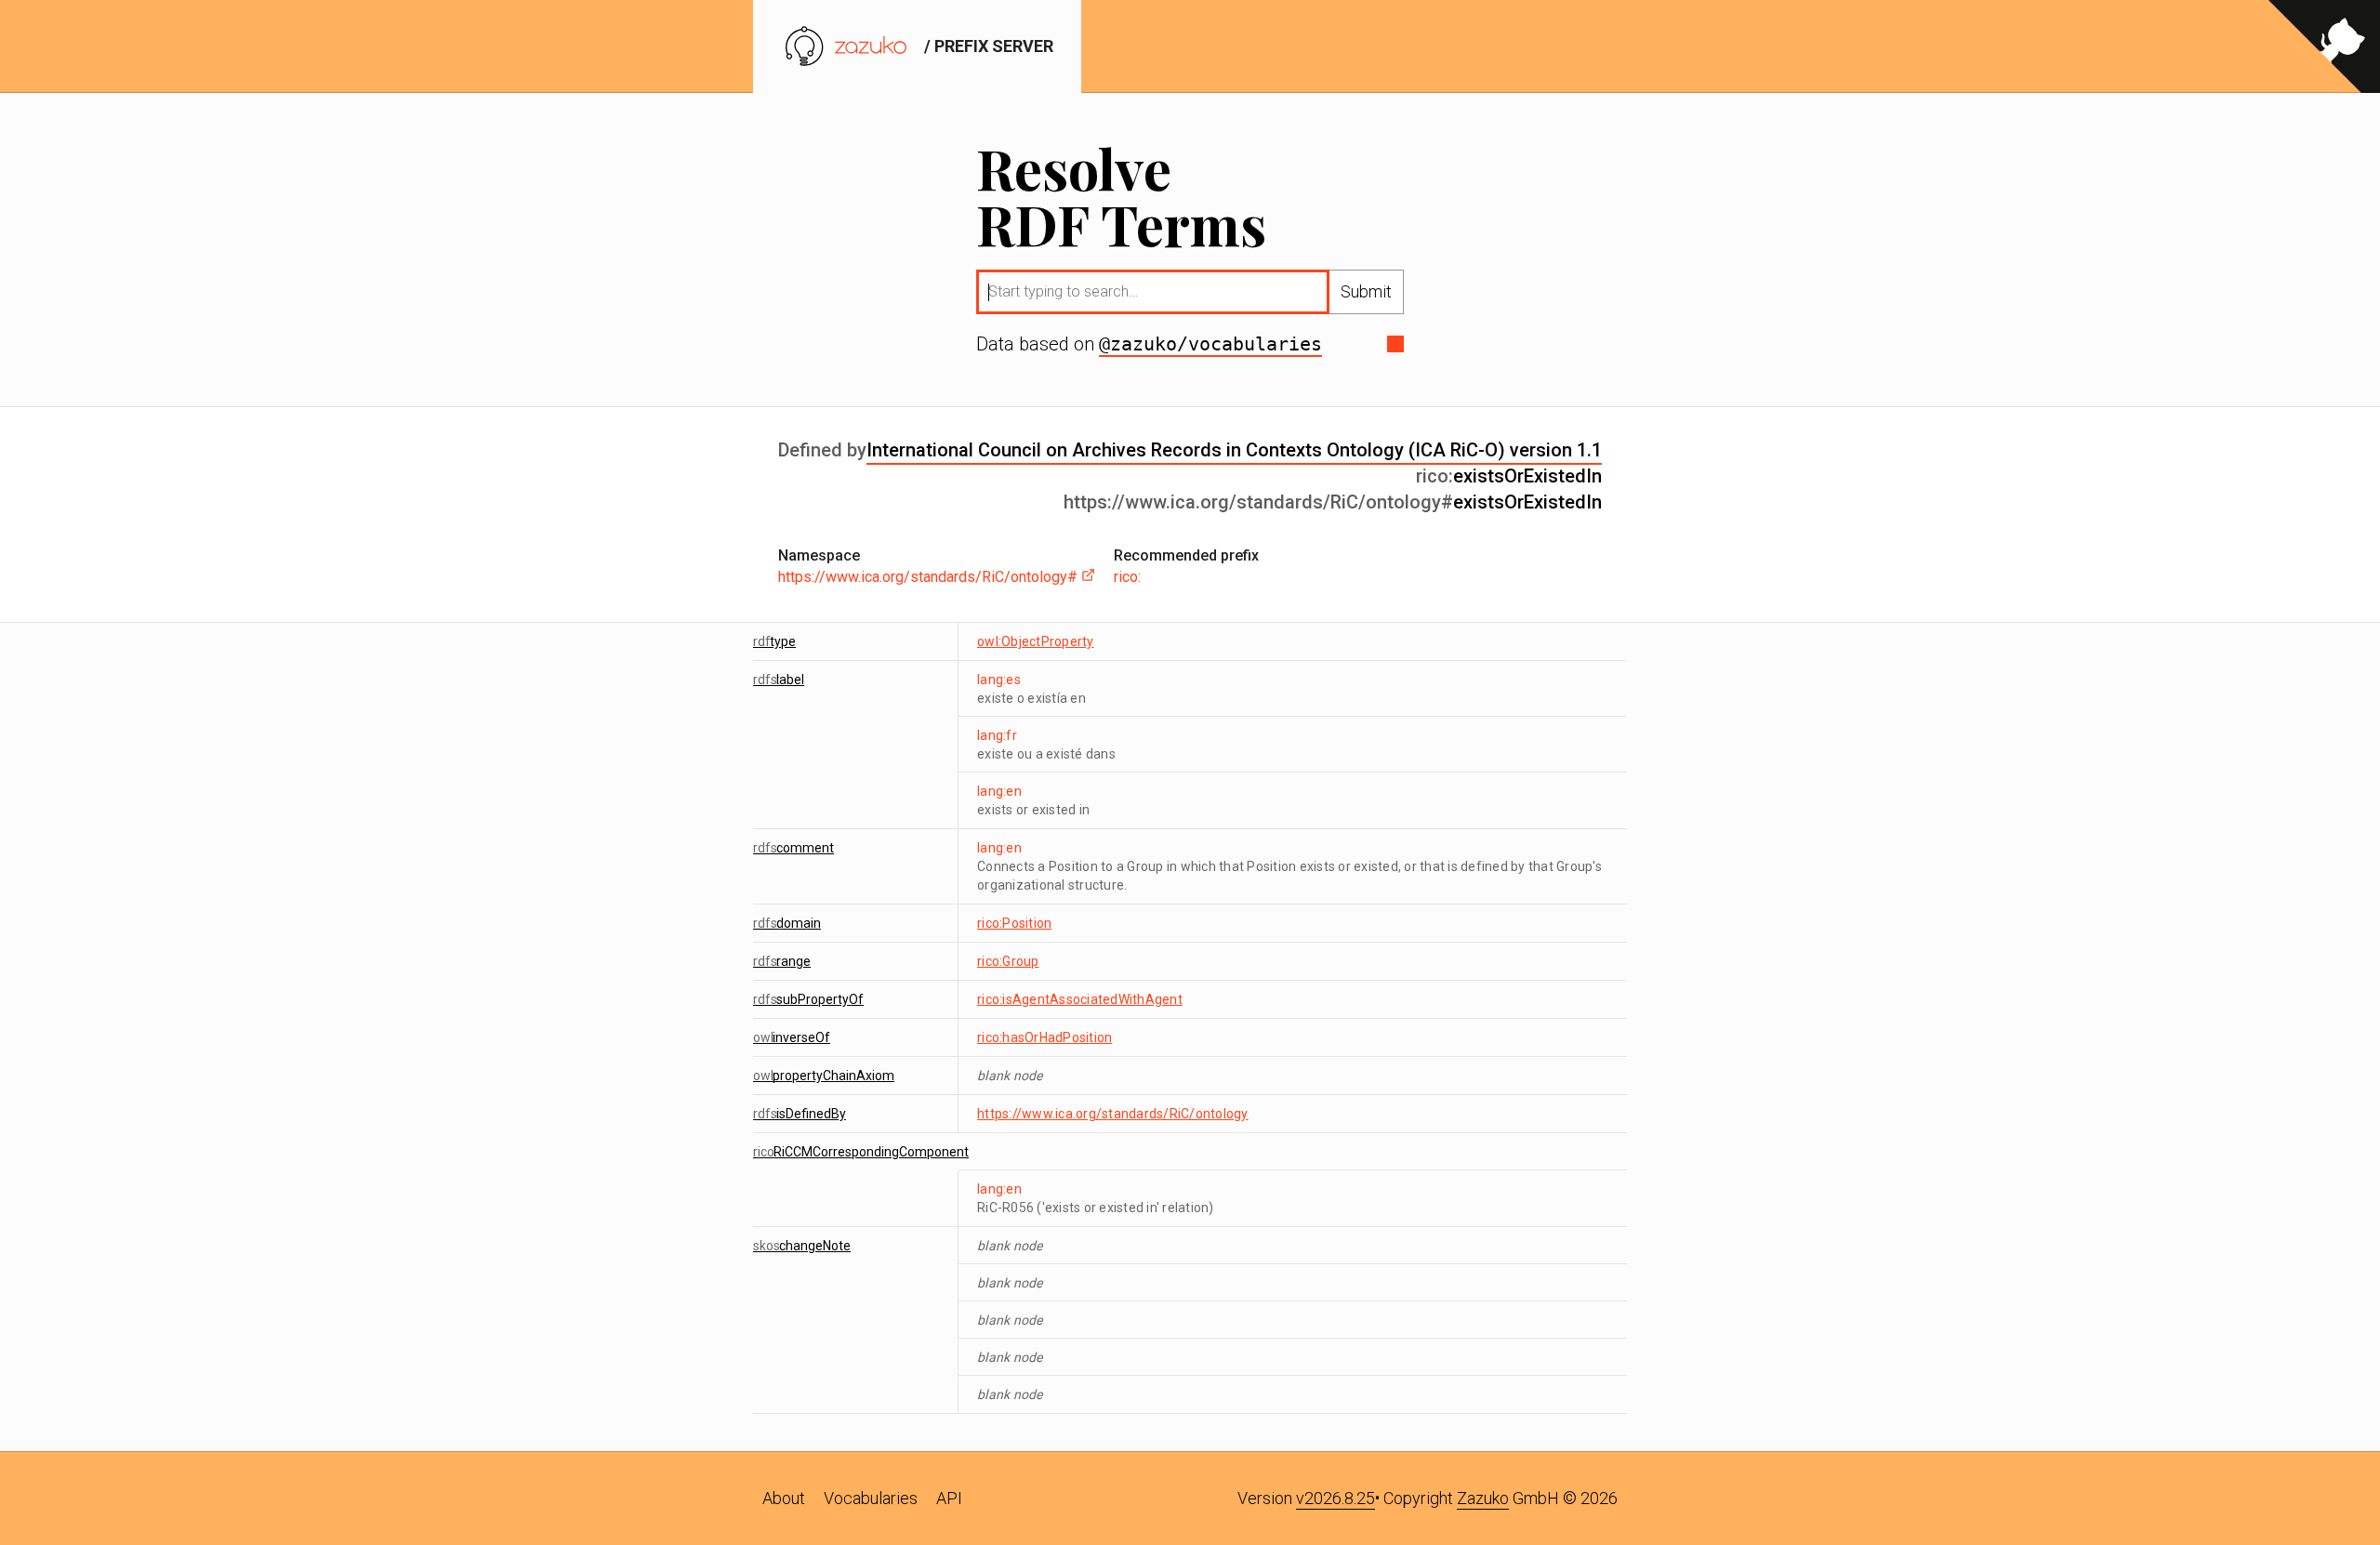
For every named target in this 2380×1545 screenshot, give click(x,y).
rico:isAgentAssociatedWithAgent (1080, 999)
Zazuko (1483, 1498)
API (949, 1498)
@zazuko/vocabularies (1210, 344)
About (784, 1498)
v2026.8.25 (1335, 1498)
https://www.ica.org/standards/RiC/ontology (1113, 1114)
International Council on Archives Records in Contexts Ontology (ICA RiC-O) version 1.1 (1234, 450)
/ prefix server (987, 46)
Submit (1366, 291)
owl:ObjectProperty (1036, 641)
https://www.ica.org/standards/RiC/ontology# (930, 577)
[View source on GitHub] (2324, 46)
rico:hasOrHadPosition (1045, 1037)
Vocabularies (871, 1498)
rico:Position (1014, 923)
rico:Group (1008, 961)
